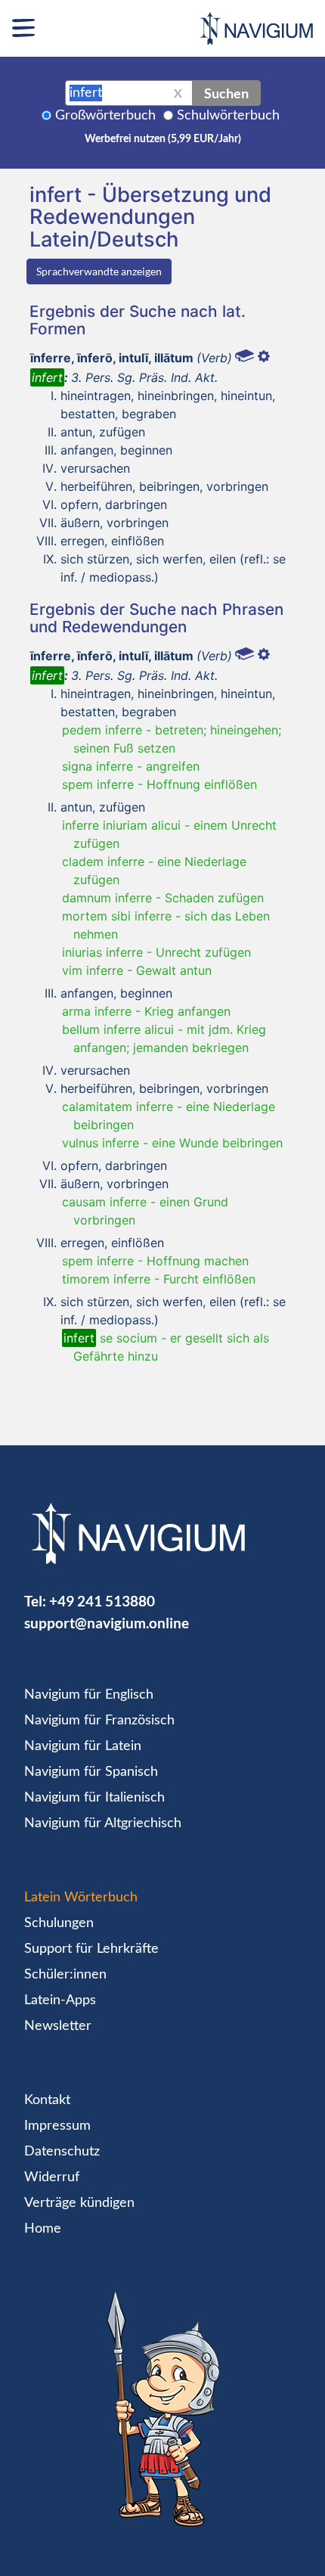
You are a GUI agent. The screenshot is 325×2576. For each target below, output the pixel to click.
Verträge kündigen (79, 2203)
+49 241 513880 (102, 1601)
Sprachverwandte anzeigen (99, 271)
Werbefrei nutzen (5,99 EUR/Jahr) (163, 139)
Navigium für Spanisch (91, 1772)
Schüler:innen (65, 1975)
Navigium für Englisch (89, 1695)
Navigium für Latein (83, 1746)
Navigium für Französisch (99, 1721)
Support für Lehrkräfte (91, 1949)
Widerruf (52, 2177)
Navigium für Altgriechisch (103, 1823)
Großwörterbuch (105, 116)
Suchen (226, 93)
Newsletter (58, 2026)
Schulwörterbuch (228, 116)
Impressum (57, 2126)
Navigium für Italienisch (94, 1798)
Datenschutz (62, 2152)
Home (43, 2229)
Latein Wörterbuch (81, 1898)
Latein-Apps (60, 2000)
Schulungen (59, 1923)
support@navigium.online (107, 1623)
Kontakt (47, 2100)
